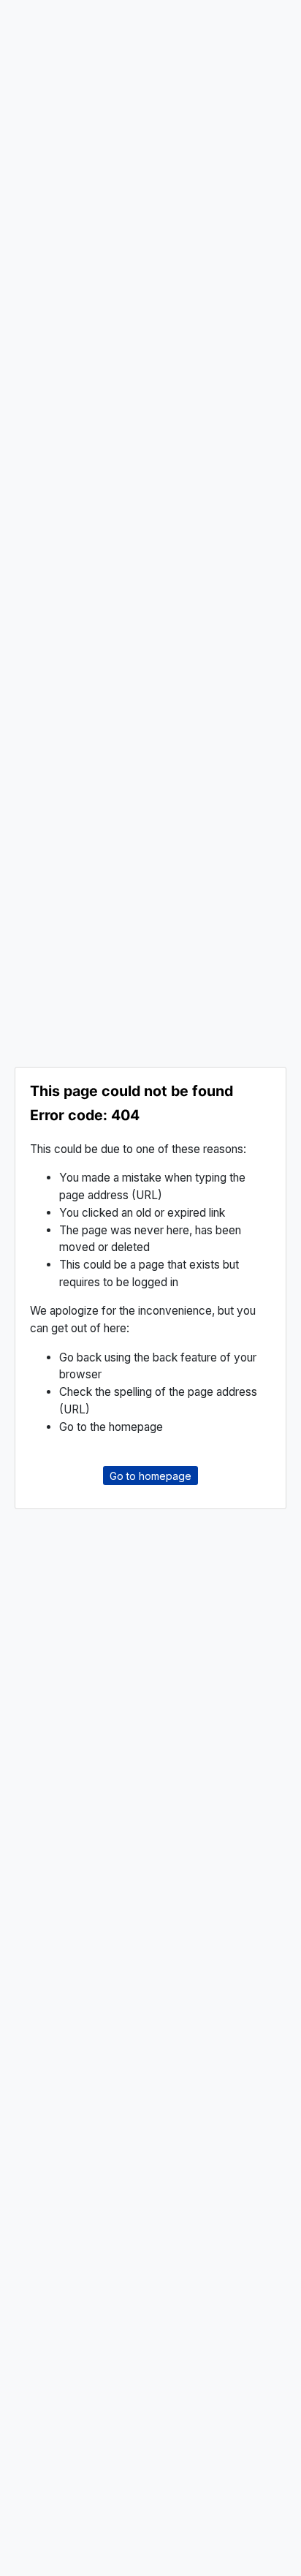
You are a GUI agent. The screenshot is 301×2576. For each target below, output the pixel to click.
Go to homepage (150, 1475)
